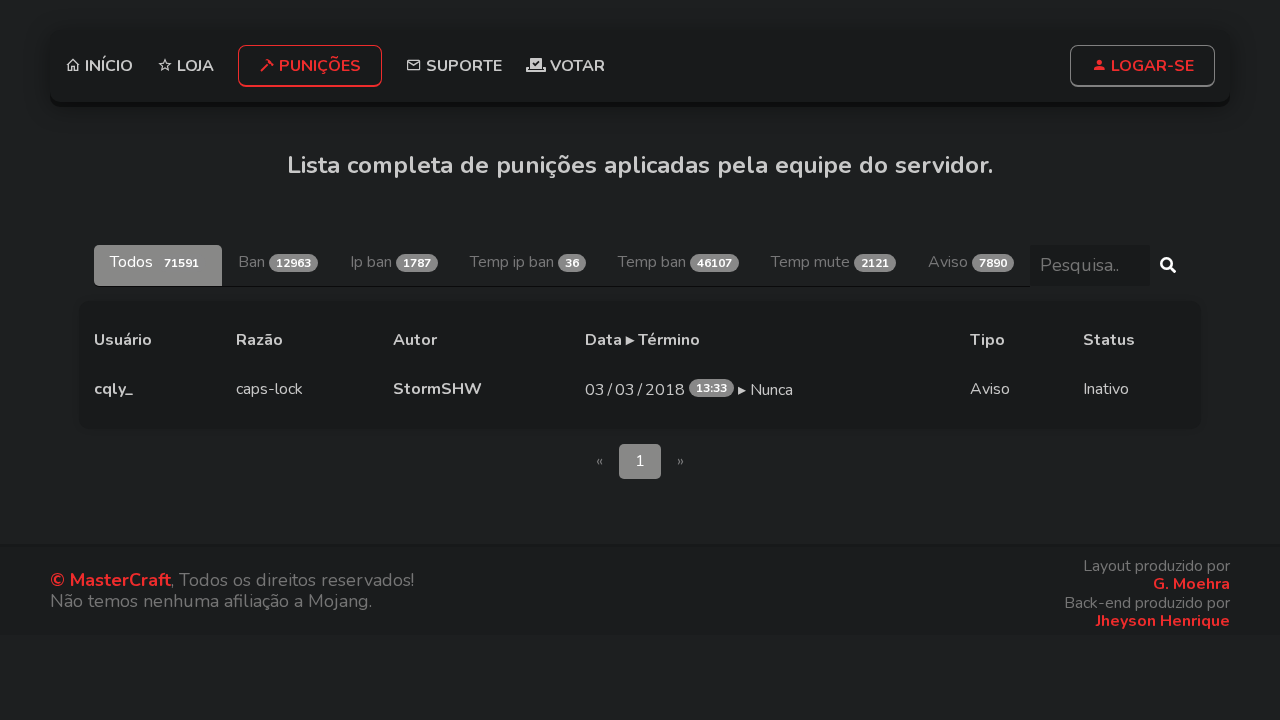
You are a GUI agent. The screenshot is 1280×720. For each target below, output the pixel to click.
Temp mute (830, 262)
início (107, 65)
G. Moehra (1191, 584)
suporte (462, 65)
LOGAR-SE (1150, 66)
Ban (274, 262)
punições (318, 66)
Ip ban (390, 262)
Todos (154, 262)
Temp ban (675, 262)
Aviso (967, 262)
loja (193, 65)
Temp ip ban (524, 262)
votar (575, 66)
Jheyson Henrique (1163, 621)
